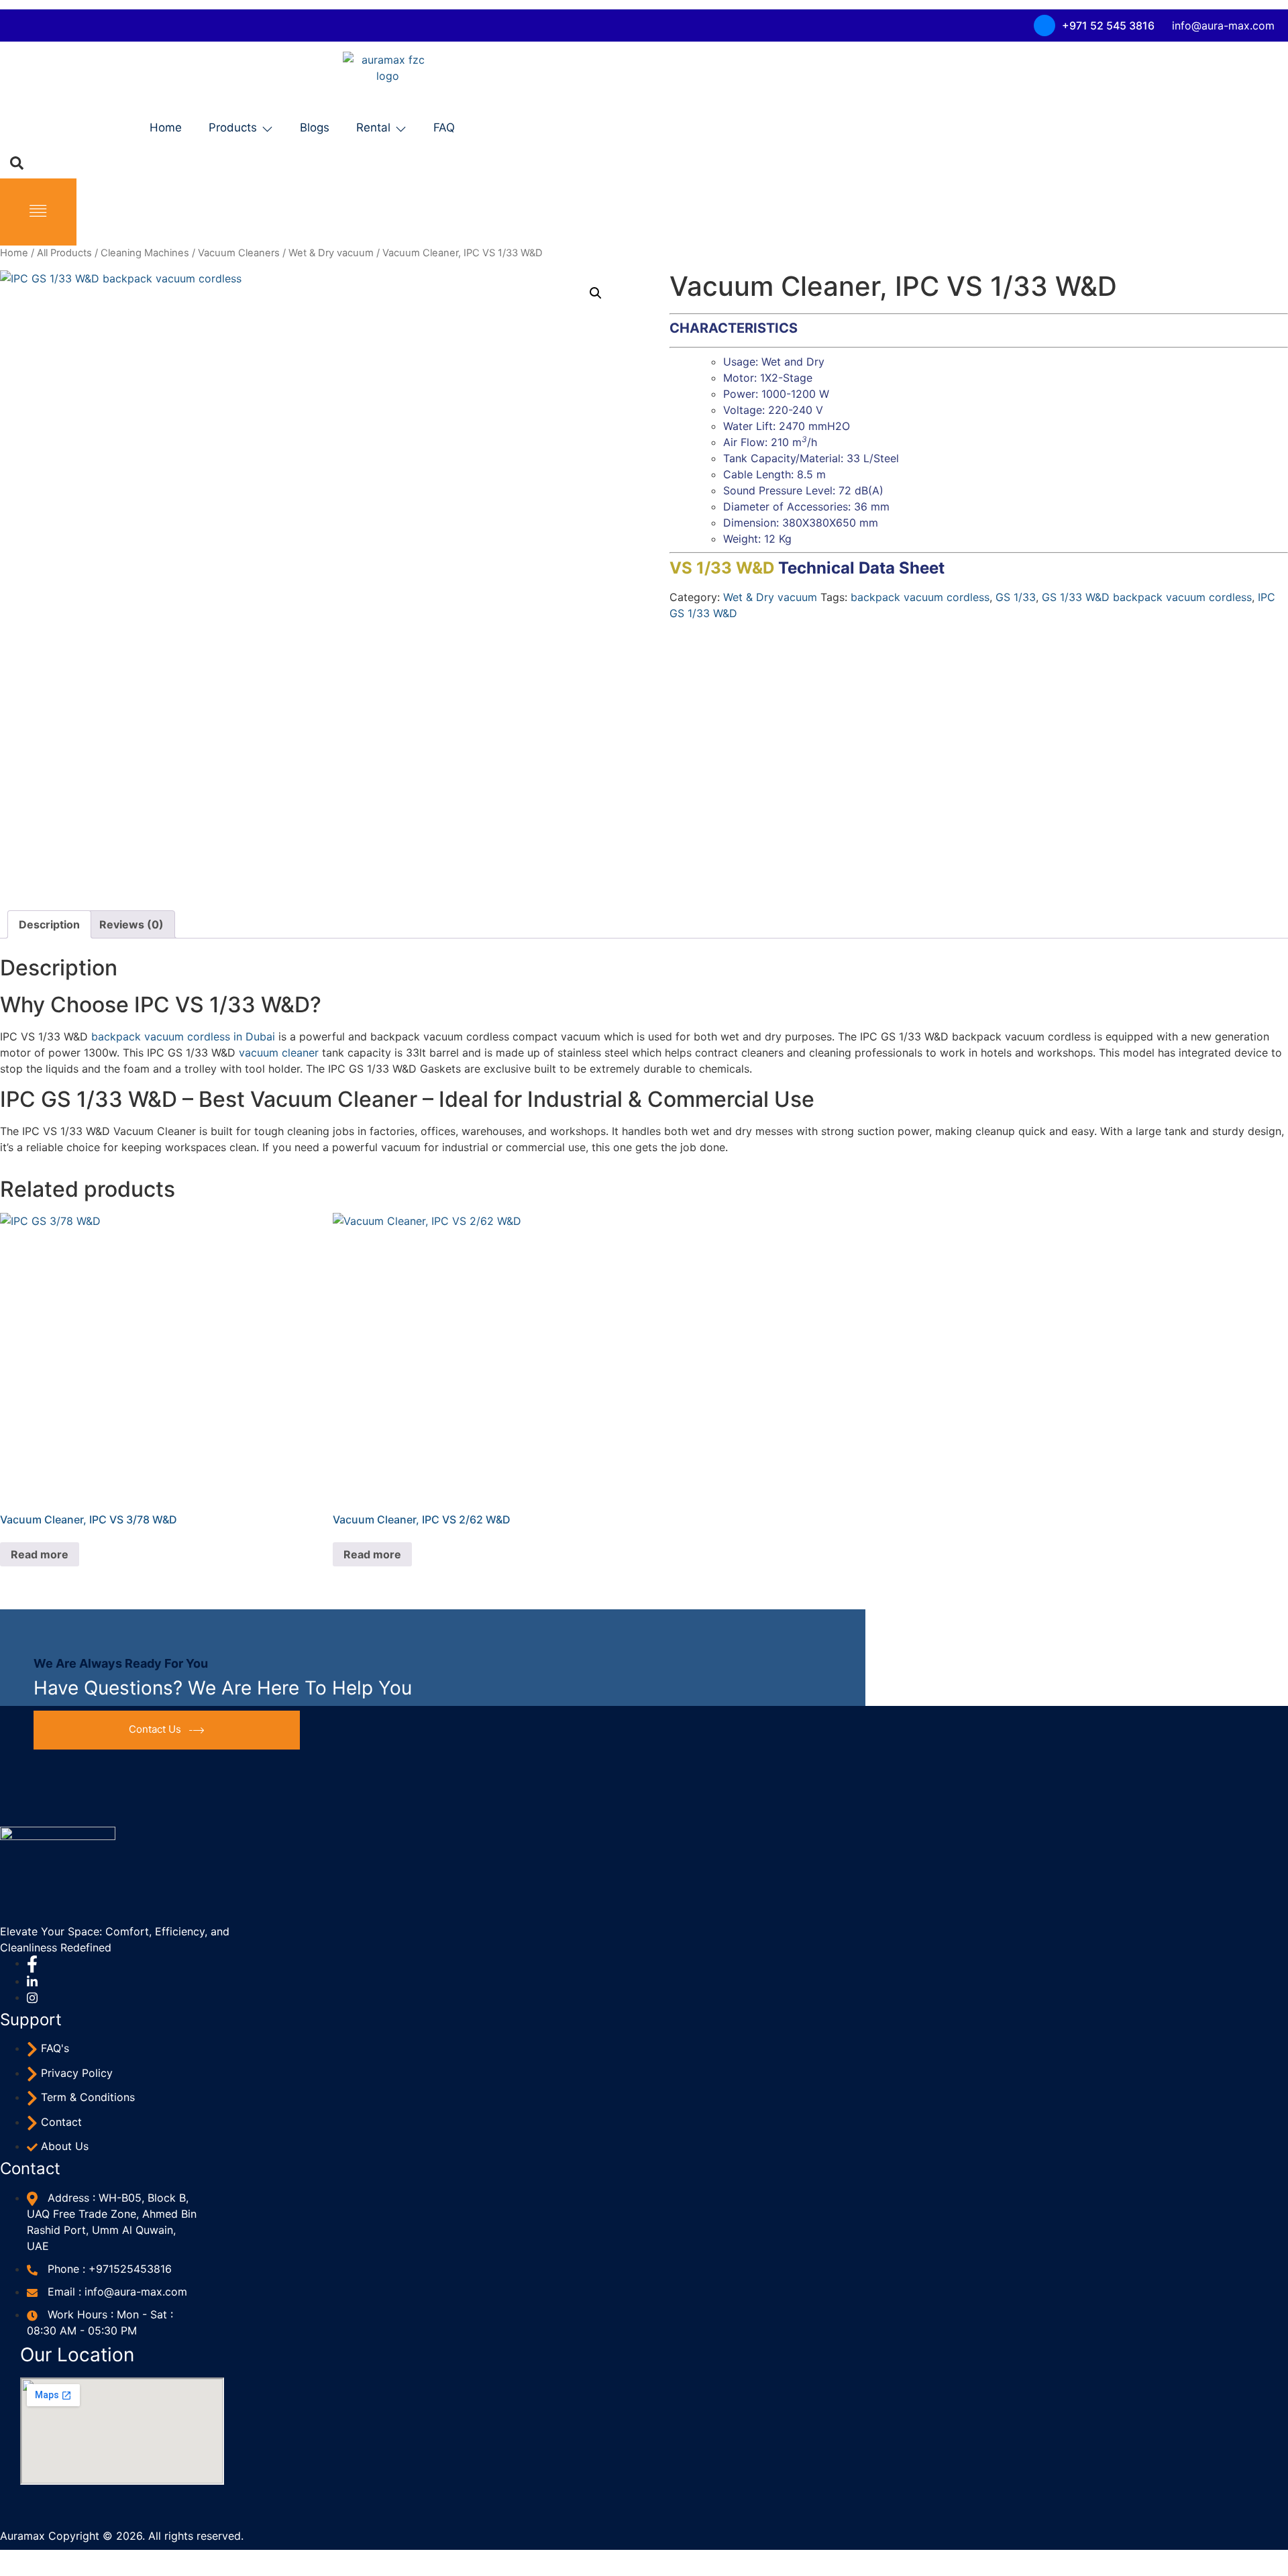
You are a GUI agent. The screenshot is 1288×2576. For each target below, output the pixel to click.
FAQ (444, 127)
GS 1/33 (1016, 597)
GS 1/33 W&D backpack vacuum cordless (1147, 597)
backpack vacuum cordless (920, 597)
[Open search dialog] (17, 162)
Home (166, 127)
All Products (64, 253)
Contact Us (155, 1729)
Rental (373, 127)
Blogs (315, 127)
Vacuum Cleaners (239, 253)
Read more (40, 1554)
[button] (596, 293)
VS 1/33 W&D (724, 568)
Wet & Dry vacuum (331, 253)
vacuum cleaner (279, 1053)
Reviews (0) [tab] (131, 924)
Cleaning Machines (145, 253)
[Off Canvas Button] (38, 212)
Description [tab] (49, 924)
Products (233, 127)
